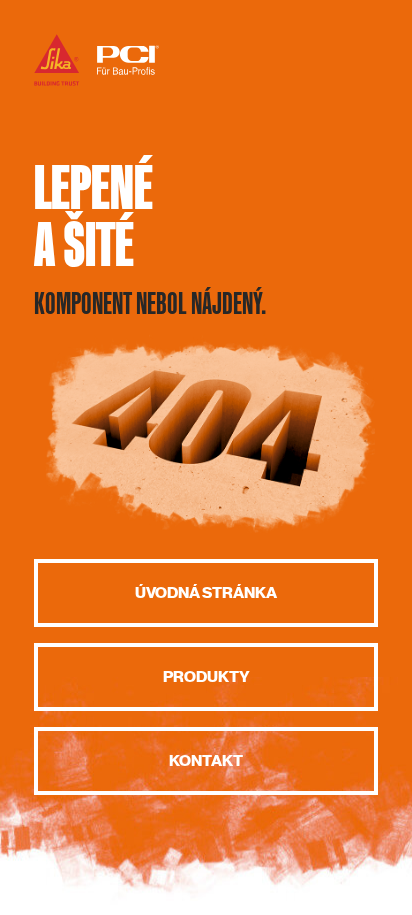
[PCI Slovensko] (96, 84)
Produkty (206, 677)
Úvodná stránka (206, 593)
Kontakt (206, 761)
